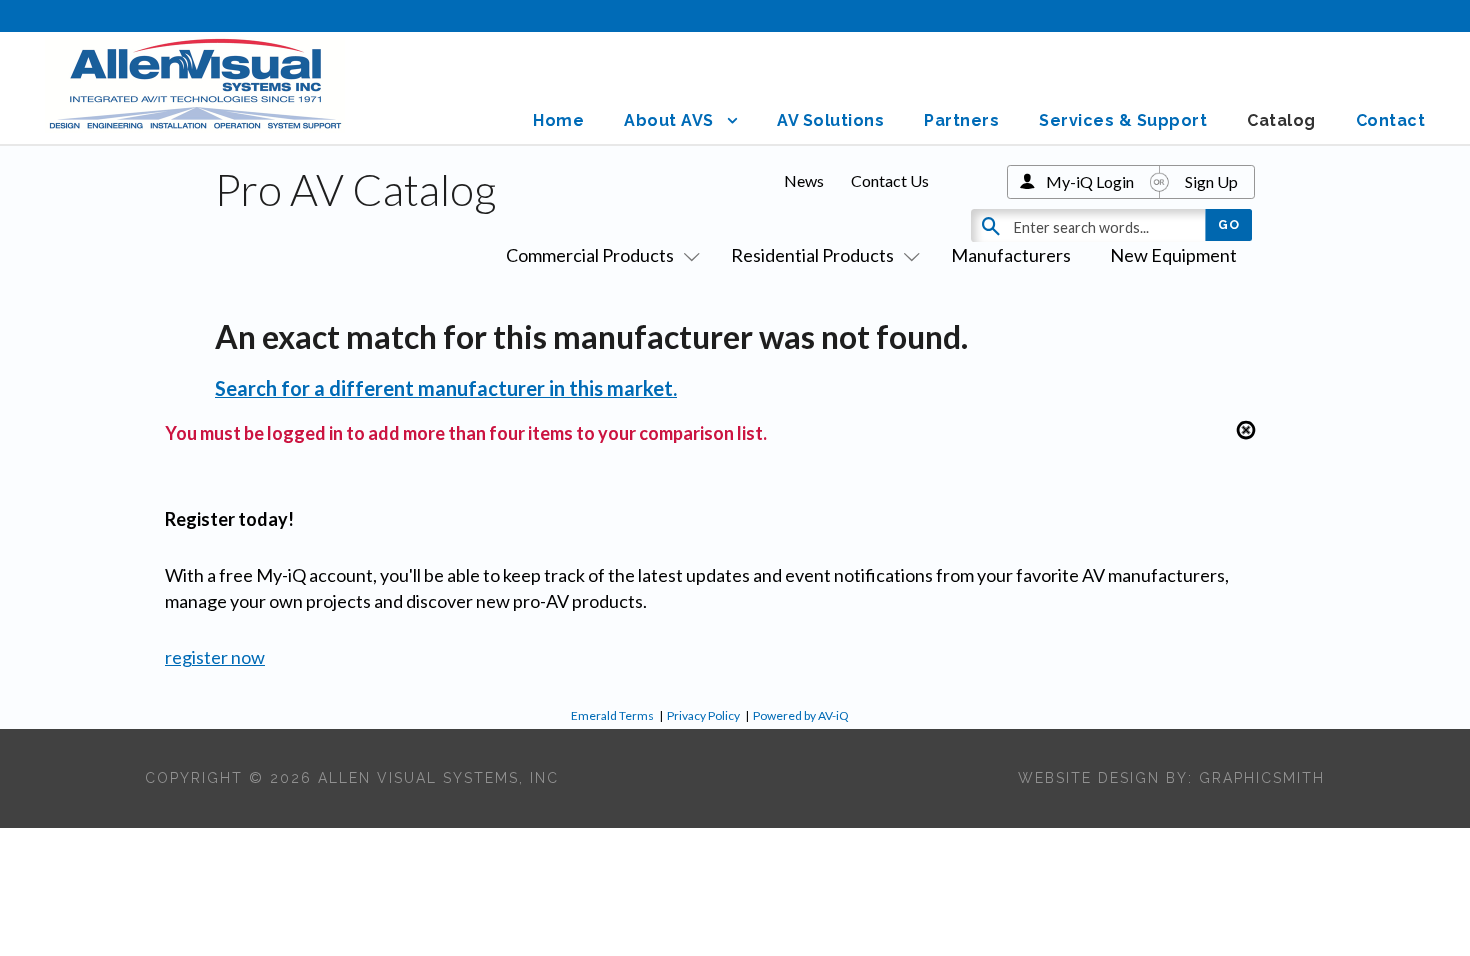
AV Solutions (830, 120)
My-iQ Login (1090, 181)
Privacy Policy (703, 715)
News (804, 180)
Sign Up (1211, 181)
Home (558, 120)
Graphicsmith (1262, 778)
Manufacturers (1011, 255)
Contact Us (890, 180)
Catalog (1281, 120)
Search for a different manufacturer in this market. (446, 388)
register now (215, 657)
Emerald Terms (612, 715)
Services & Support (1123, 120)
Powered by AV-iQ (801, 715)
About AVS (669, 120)
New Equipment (1173, 255)
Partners (961, 120)
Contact (1391, 120)
